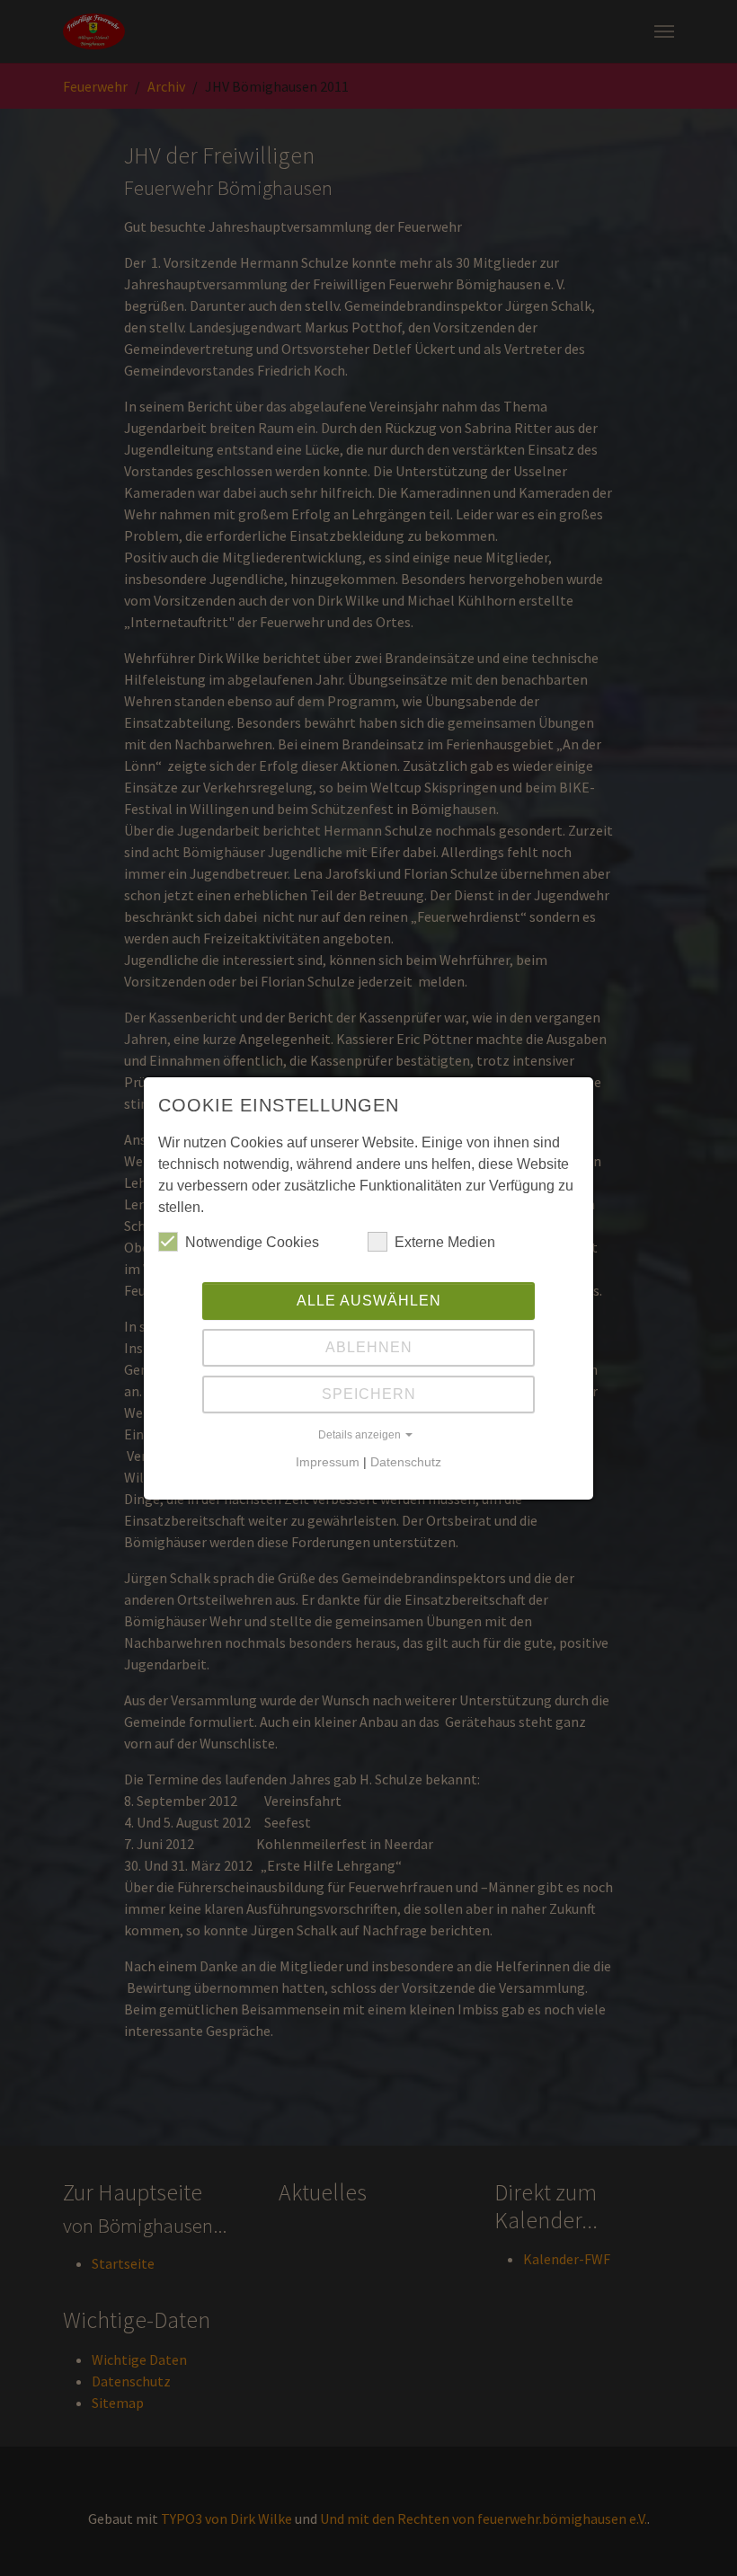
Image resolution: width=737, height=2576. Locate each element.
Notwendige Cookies (252, 1242)
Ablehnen (369, 1347)
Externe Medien (445, 1242)
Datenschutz (406, 1462)
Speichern (369, 1394)
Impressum (328, 1462)
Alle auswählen (369, 1301)
